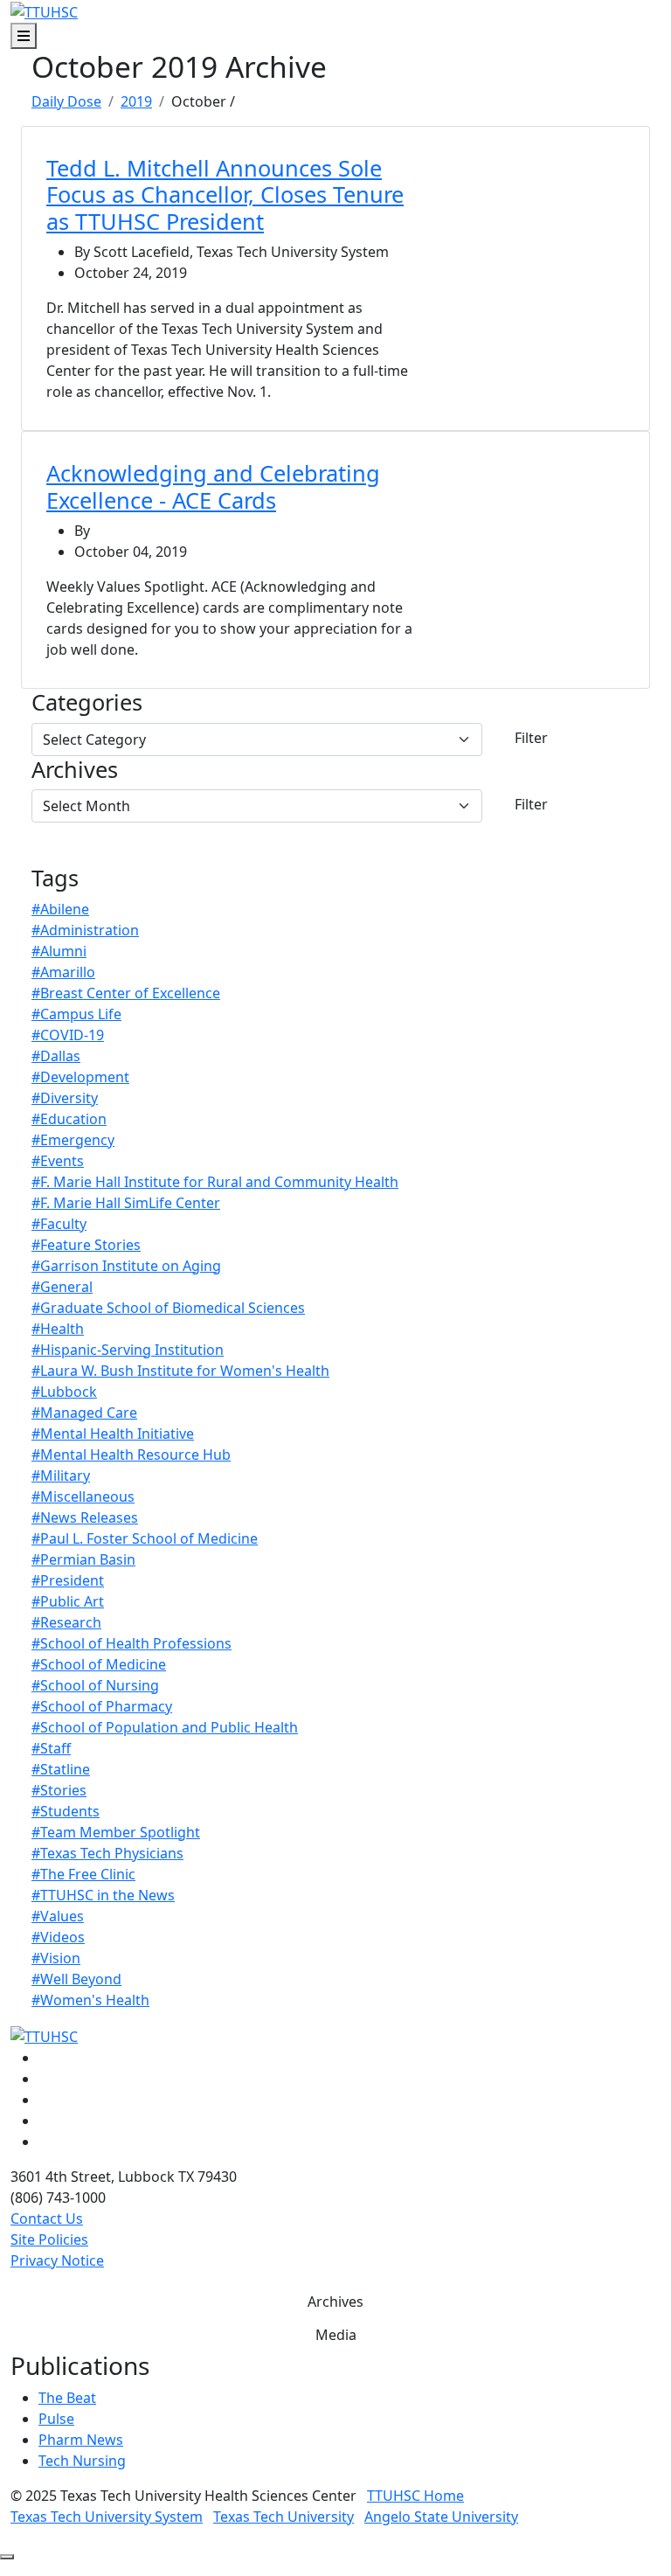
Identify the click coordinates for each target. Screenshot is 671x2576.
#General (62, 1287)
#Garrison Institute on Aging (126, 1266)
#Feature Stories (86, 1245)
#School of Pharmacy (102, 1706)
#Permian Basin (83, 1559)
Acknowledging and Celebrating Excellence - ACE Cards (213, 486)
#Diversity (65, 1098)
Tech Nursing (82, 2461)
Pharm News (81, 2440)
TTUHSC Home (415, 2496)
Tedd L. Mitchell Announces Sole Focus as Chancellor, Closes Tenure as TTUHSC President (225, 194)
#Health (58, 1329)
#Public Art (68, 1601)
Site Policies (49, 2239)
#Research (66, 1622)
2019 (136, 101)
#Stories (59, 1790)
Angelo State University (441, 2517)
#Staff (51, 1748)
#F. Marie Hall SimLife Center (126, 1203)
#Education (69, 1119)
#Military (61, 1475)
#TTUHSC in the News (103, 1895)
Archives (75, 769)
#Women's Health (90, 2000)
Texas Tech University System (107, 2517)
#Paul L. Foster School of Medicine (145, 1538)
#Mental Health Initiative (113, 1434)
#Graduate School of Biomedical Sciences (168, 1308)
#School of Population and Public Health (165, 1727)
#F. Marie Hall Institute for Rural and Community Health (215, 1182)
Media (336, 2335)
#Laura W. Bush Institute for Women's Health (180, 1371)
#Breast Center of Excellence (126, 993)
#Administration (85, 930)
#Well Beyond (76, 1979)
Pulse (56, 2419)
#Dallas (56, 1056)
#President (68, 1580)
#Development (80, 1077)
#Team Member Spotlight (116, 1832)
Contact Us (47, 2218)
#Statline (61, 1769)
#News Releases (85, 1517)
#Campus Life (76, 1014)
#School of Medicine (99, 1664)
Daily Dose (66, 101)
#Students (66, 1811)
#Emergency (73, 1140)
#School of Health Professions (131, 1643)
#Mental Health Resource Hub (131, 1455)
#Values (58, 1916)
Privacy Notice (57, 2260)
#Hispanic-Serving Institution (128, 1350)
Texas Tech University (284, 2517)
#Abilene (60, 909)
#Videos (58, 1937)
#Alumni (59, 951)
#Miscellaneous (83, 1496)
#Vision (56, 1958)
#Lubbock (64, 1392)
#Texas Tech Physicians (107, 1853)
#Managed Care (84, 1413)
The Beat (67, 2398)
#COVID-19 (68, 1035)
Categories (87, 702)
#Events (58, 1161)
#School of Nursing (95, 1685)
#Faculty (59, 1224)
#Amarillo (63, 972)
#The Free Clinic (83, 1874)
